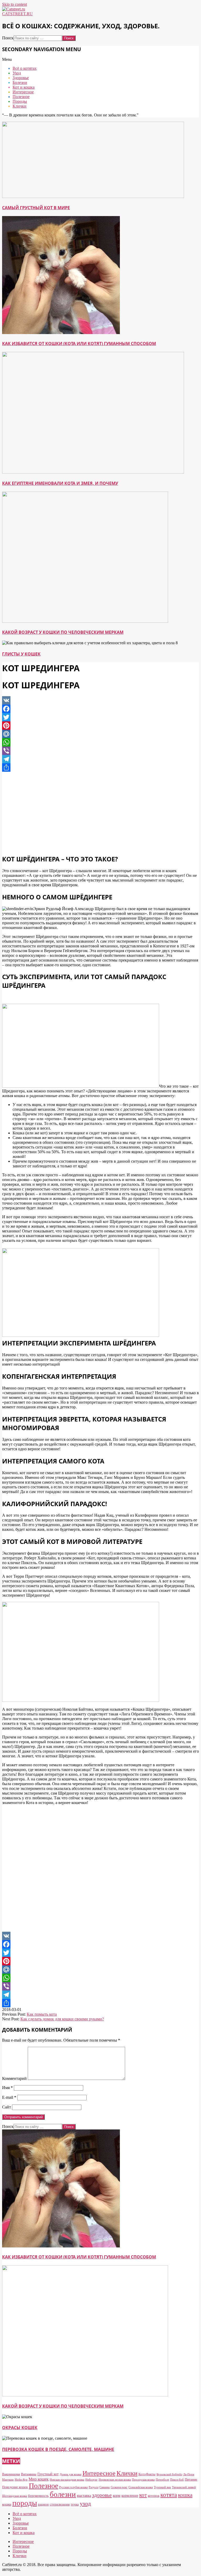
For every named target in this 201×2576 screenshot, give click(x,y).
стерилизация (60, 2504)
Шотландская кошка (15, 2496)
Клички (127, 2473)
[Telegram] (100, 759)
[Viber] (100, 751)
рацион (43, 2504)
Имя (7, 2088)
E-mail (9, 2097)
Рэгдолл (94, 2487)
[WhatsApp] (100, 742)
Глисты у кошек (21, 654)
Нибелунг (91, 2480)
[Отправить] (100, 768)
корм (117, 2495)
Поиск (8, 38)
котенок (154, 2496)
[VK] (100, 700)
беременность (38, 2496)
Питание (191, 2479)
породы (25, 2503)
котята (169, 2495)
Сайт (7, 2107)
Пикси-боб (177, 2480)
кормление (130, 2495)
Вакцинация (11, 2474)
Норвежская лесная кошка (115, 2480)
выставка (84, 2495)
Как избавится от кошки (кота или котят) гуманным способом (79, 344)
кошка (185, 2495)
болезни (63, 2494)
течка (75, 2504)
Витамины (29, 2474)
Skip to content (15, 4)
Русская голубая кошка (73, 2487)
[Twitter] (100, 717)
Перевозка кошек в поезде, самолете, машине (58, 2449)
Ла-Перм (189, 2474)
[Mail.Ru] (100, 734)
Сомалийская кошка (141, 2487)
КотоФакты (147, 2474)
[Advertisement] (100, 813)
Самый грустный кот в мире (36, 208)
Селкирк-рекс (119, 2487)
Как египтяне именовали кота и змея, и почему (60, 483)
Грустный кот (48, 2474)
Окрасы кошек (20, 2428)
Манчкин (8, 2480)
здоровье (102, 2495)
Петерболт (162, 2480)
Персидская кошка (143, 2480)
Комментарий (14, 2078)
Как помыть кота (42, 2014)
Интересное (99, 2473)
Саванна (105, 2487)
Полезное (43, 2486)
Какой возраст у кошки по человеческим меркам (63, 632)
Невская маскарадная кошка (67, 2480)
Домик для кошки (71, 2474)
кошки (7, 2504)
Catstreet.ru (17, 14)
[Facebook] (100, 709)
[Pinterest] (100, 726)
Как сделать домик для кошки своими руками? (62, 2019)
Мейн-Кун (21, 2480)
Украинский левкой (184, 2487)
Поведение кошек (15, 2487)
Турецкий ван (162, 2487)
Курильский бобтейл (169, 2474)
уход (85, 2503)
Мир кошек (39, 2479)
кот (143, 2495)
